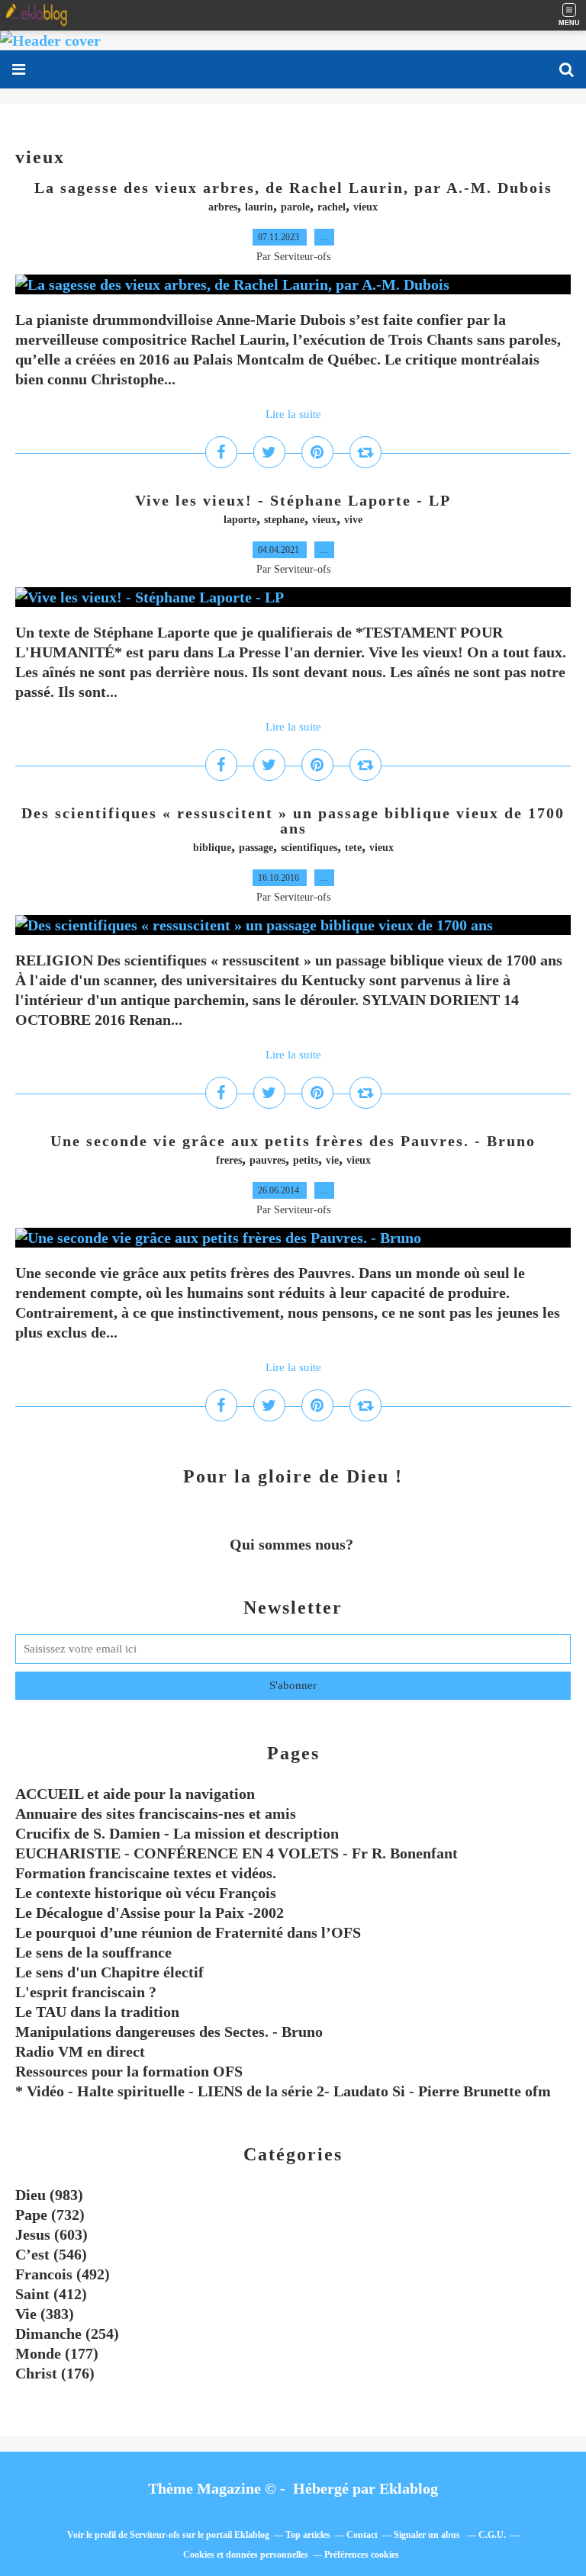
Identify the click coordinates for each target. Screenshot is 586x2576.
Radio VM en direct (80, 2051)
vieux (365, 207)
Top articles (308, 2535)
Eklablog (409, 2488)
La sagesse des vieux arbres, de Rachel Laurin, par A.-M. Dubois (293, 188)
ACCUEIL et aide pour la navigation (135, 1794)
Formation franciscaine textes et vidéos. (146, 1873)
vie (332, 1160)
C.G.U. (492, 2535)
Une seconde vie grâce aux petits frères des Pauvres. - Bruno (293, 1141)
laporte (240, 520)
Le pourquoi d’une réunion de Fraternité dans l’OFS (188, 1932)
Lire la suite (293, 414)
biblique (212, 848)
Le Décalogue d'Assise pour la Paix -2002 (150, 1913)
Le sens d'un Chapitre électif (109, 1972)
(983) (49, 2195)
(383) (45, 2314)
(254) (67, 2333)
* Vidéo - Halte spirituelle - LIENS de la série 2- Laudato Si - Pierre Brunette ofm (283, 2091)
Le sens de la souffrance (93, 1952)
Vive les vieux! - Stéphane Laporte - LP (293, 500)
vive (353, 520)
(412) (51, 2294)
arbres (223, 207)
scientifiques (309, 848)
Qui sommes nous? (293, 1544)
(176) (55, 2373)
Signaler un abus (428, 2535)
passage (256, 848)
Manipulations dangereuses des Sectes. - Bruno (169, 2032)
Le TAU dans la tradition (97, 2012)
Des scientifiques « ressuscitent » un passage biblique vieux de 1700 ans (293, 821)
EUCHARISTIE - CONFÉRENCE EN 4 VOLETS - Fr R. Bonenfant (237, 1853)
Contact (362, 2535)
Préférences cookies (362, 2555)
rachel (332, 207)
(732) (50, 2215)
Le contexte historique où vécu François (146, 1893)
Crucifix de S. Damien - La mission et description (177, 1833)
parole (295, 207)
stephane (284, 520)
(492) (63, 2274)
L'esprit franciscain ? (86, 1992)
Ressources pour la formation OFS (129, 2071)
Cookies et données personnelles (246, 2555)
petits (306, 1160)
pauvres (267, 1160)
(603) (52, 2234)
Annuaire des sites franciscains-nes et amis (156, 1813)
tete (353, 848)
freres (229, 1160)
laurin (259, 207)
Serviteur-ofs (155, 2535)
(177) (57, 2353)
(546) (51, 2254)
